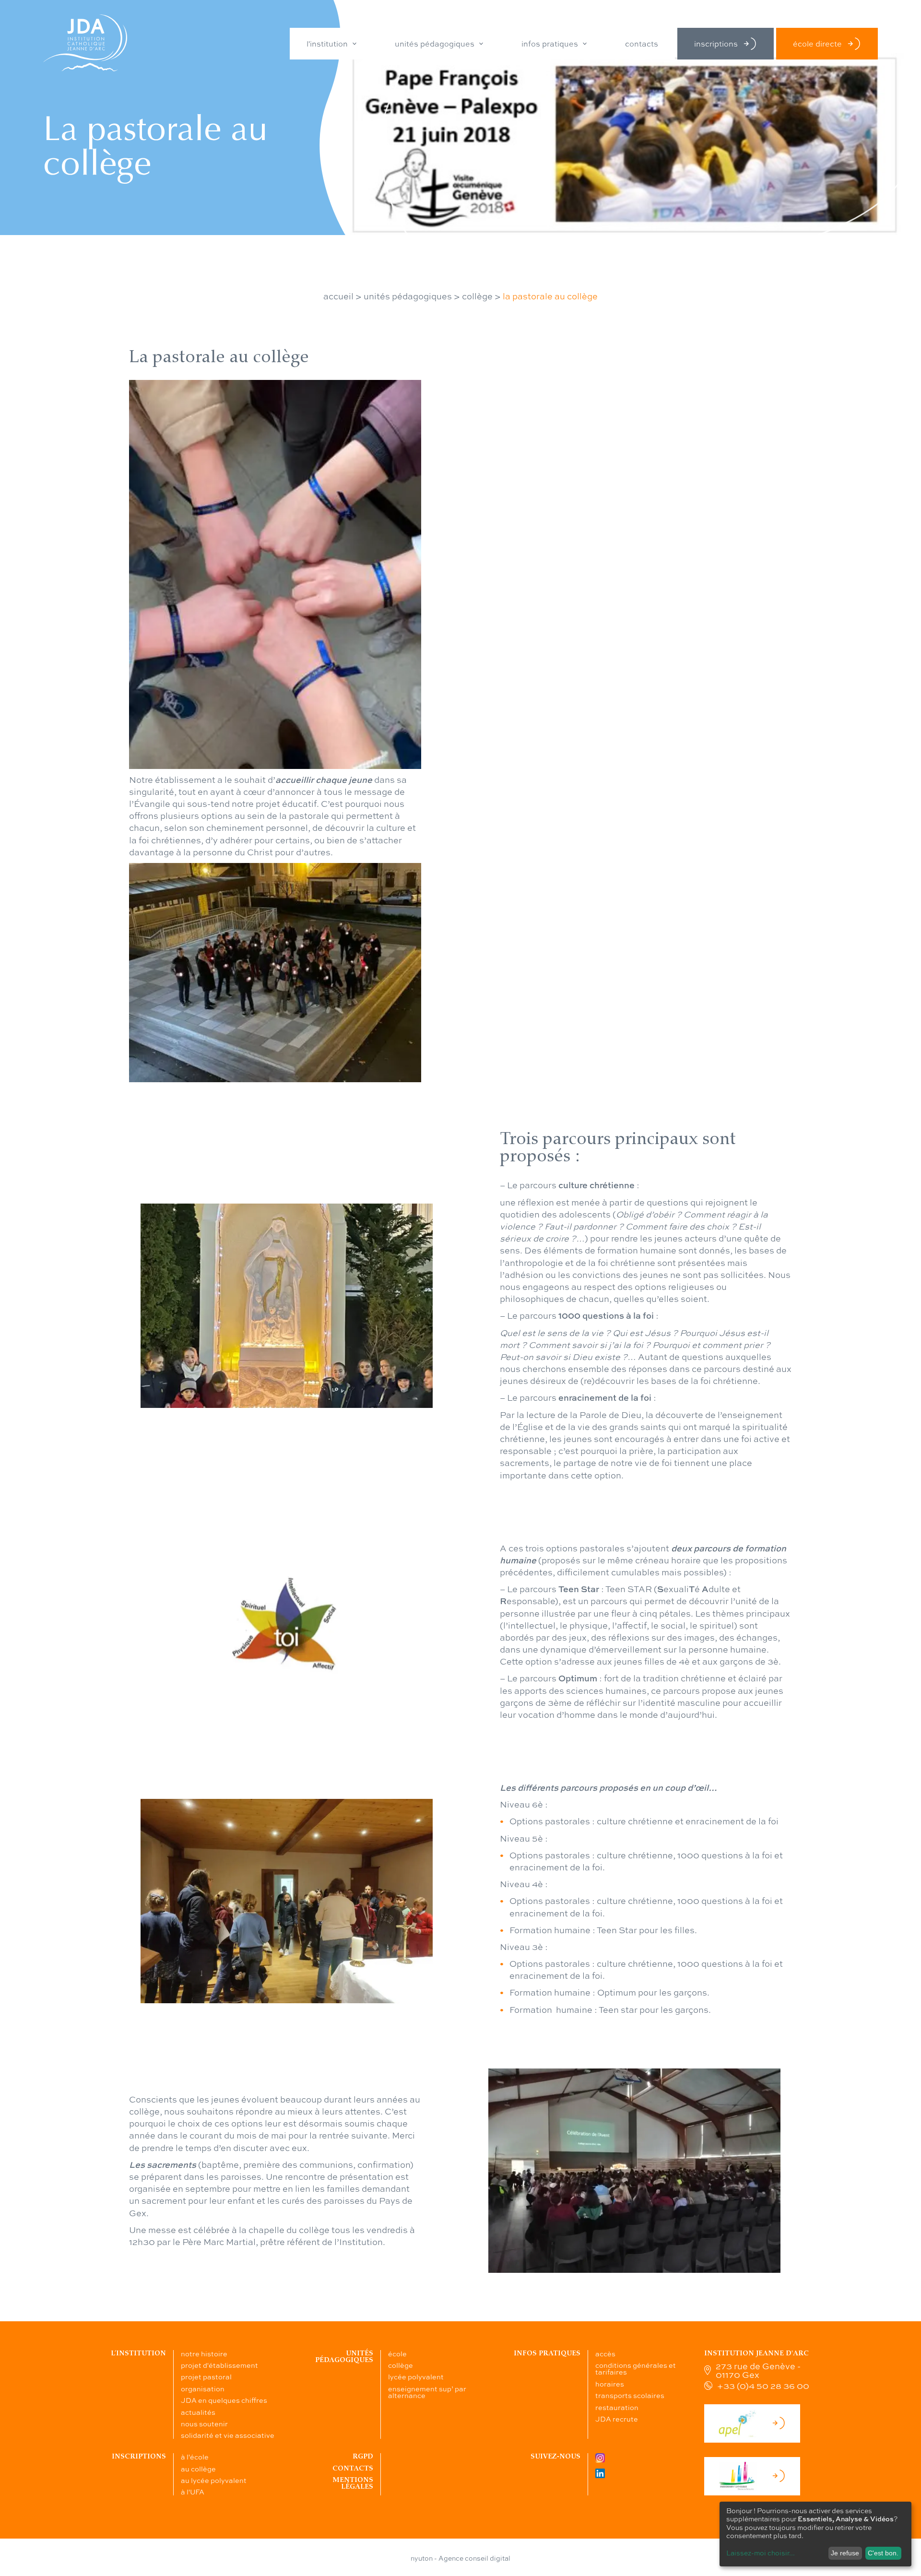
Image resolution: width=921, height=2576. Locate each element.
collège (477, 296)
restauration (617, 2407)
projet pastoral (206, 2376)
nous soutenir (204, 2423)
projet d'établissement (219, 2365)
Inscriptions (139, 2456)
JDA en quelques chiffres (224, 2400)
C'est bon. (883, 2553)
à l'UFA (193, 2492)
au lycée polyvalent (214, 2480)
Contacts (353, 2468)
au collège (198, 2469)
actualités (198, 2412)
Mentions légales (353, 2483)
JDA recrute (617, 2419)
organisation (203, 2388)
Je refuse (845, 2553)
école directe (817, 43)
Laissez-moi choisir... (761, 2552)
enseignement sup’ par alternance (427, 2392)
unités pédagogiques (435, 44)
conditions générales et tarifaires (636, 2368)
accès (605, 2353)
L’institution (138, 2353)
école (397, 2353)
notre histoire (204, 2353)
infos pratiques (550, 44)
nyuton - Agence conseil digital (460, 2558)
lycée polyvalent (416, 2376)
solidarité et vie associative (228, 2435)
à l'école (195, 2457)
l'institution (327, 44)
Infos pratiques (547, 2353)
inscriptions (716, 43)
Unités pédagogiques (344, 2357)
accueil (338, 296)
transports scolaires (630, 2395)
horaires (610, 2384)
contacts (642, 44)
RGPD (363, 2456)
